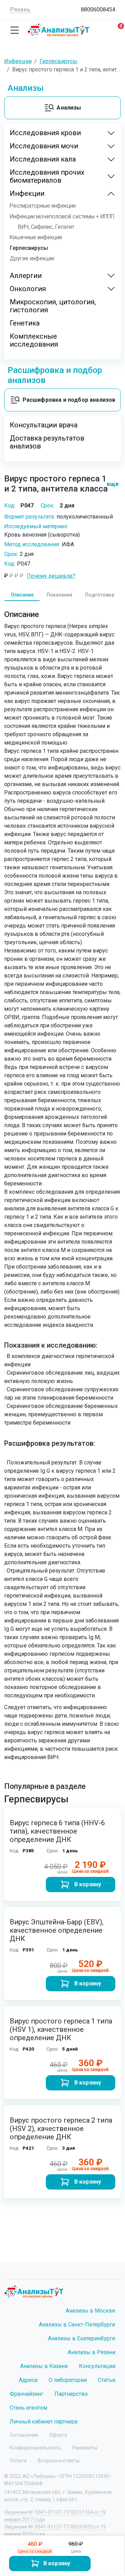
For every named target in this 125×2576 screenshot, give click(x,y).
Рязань (20, 10)
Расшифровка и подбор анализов (69, 400)
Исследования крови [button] (45, 133)
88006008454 (98, 10)
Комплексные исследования (34, 340)
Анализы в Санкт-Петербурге (77, 2325)
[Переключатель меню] (15, 30)
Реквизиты (85, 2448)
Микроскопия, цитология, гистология (53, 306)
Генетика (25, 323)
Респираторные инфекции (43, 206)
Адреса (28, 2380)
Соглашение (24, 2435)
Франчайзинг (27, 2394)
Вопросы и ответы (59, 2461)
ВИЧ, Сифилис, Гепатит (46, 227)
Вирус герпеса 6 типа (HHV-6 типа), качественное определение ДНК (57, 1831)
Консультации (97, 2366)
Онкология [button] (28, 289)
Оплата (18, 2461)
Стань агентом (28, 2408)
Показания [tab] (59, 595)
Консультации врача (44, 425)
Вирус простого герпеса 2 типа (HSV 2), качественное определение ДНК (61, 2129)
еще (110, 484)
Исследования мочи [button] (44, 146)
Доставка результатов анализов (47, 442)
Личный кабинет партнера (44, 2422)
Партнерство (71, 2394)
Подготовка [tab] (100, 595)
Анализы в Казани (44, 2366)
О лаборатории (68, 2380)
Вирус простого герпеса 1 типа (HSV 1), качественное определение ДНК (61, 2029)
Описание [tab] (22, 595)
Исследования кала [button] (43, 159)
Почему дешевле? (51, 576)
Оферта (58, 2435)
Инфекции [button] (27, 194)
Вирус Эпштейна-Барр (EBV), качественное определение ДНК (57, 1930)
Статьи (107, 2380)
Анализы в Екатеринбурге (82, 2338)
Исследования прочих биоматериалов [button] (47, 176)
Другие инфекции (32, 259)
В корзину (57, 2563)
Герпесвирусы (29, 248)
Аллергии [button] (26, 276)
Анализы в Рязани (91, 2352)
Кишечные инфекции (36, 237)
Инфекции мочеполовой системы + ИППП (62, 217)
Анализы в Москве (90, 2311)
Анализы (69, 108)
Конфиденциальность (35, 2448)
